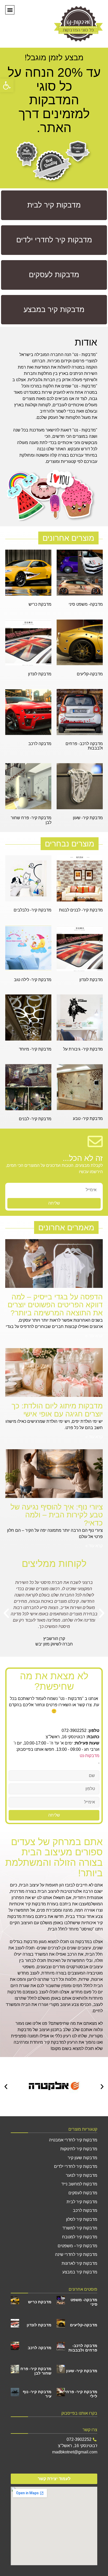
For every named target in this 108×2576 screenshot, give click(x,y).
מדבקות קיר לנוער (82, 2175)
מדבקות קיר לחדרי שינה (76, 2254)
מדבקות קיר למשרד (80, 2228)
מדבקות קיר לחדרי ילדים (76, 2166)
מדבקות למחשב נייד (79, 2184)
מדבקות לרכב (85, 2210)
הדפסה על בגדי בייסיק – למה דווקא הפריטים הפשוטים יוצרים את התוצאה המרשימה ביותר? (55, 1305)
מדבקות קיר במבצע (80, 2272)
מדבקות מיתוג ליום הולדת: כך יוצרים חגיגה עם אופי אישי (57, 1410)
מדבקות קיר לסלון (82, 2219)
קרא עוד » (94, 1336)
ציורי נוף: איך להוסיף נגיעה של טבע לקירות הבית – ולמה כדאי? (57, 1515)
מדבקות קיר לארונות (79, 2263)
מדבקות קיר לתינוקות (79, 2149)
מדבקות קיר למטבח (80, 2237)
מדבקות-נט (90, 1756)
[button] (7, 85)
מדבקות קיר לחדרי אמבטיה (73, 2140)
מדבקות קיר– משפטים (77, 2246)
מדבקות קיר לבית (82, 2202)
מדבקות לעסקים (83, 2193)
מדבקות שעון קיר (82, 2158)
